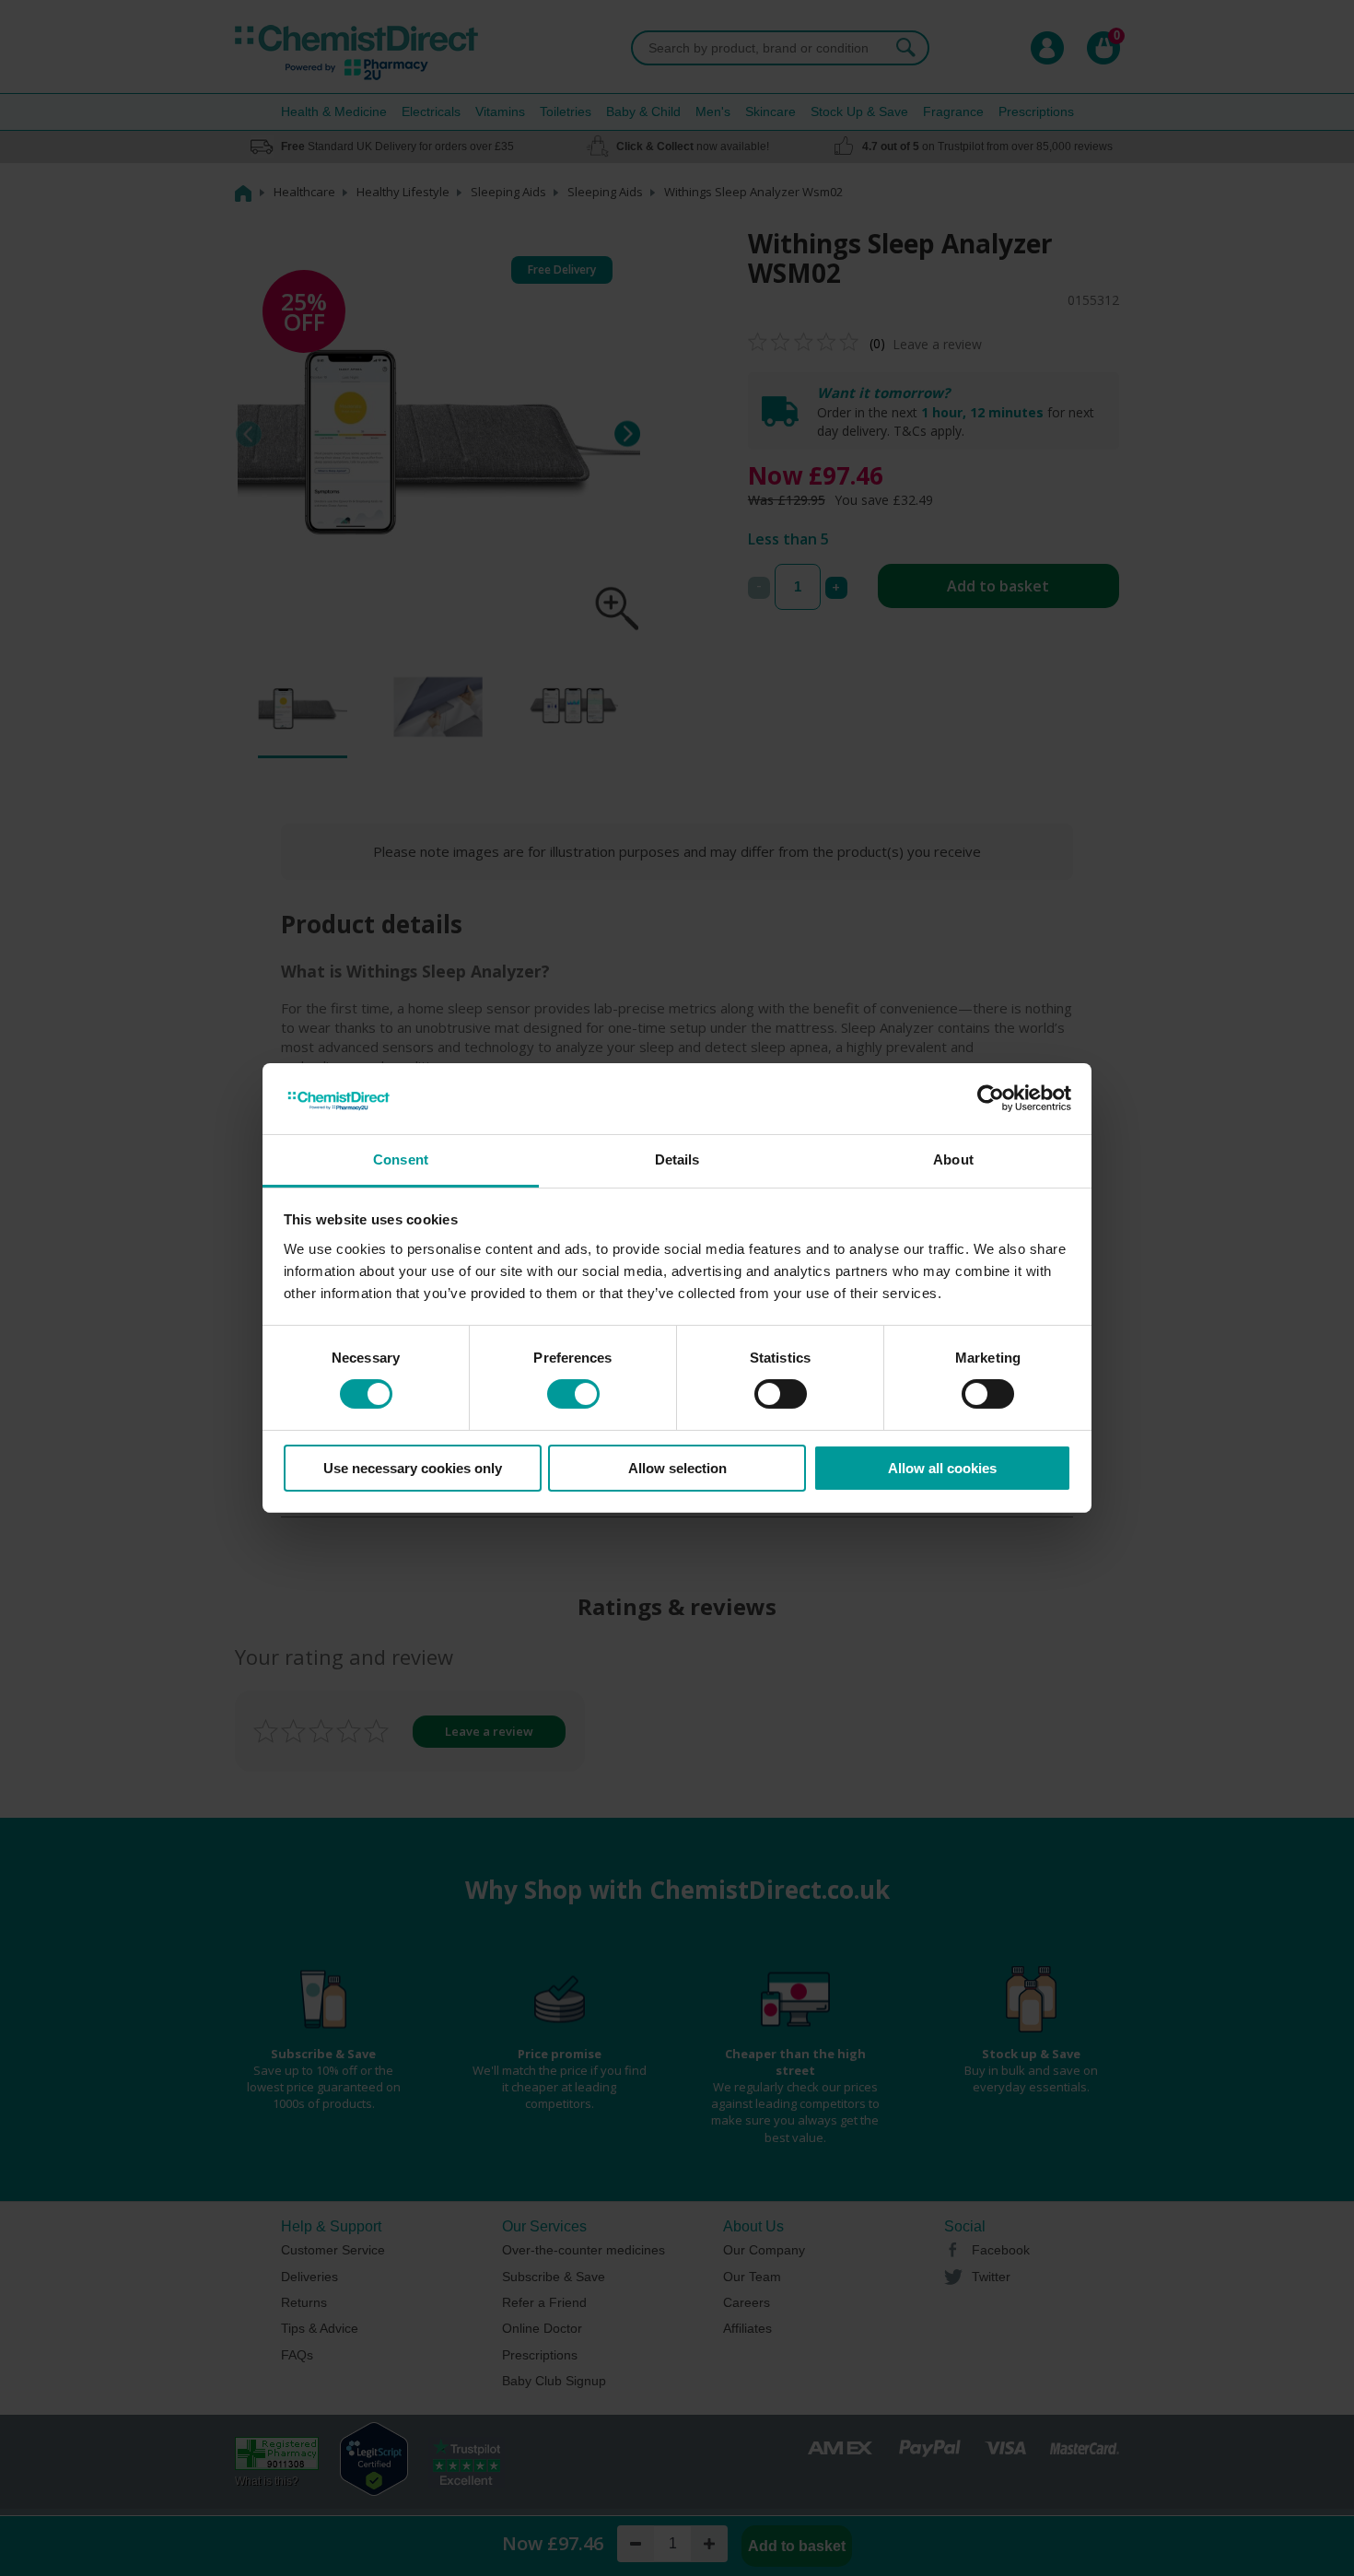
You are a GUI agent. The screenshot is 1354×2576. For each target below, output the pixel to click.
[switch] (573, 1394)
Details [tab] (677, 1159)
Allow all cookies (942, 1468)
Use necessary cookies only (413, 1468)
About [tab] (953, 1159)
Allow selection (677, 1468)
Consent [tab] (401, 1159)
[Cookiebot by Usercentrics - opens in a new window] (991, 1098)
